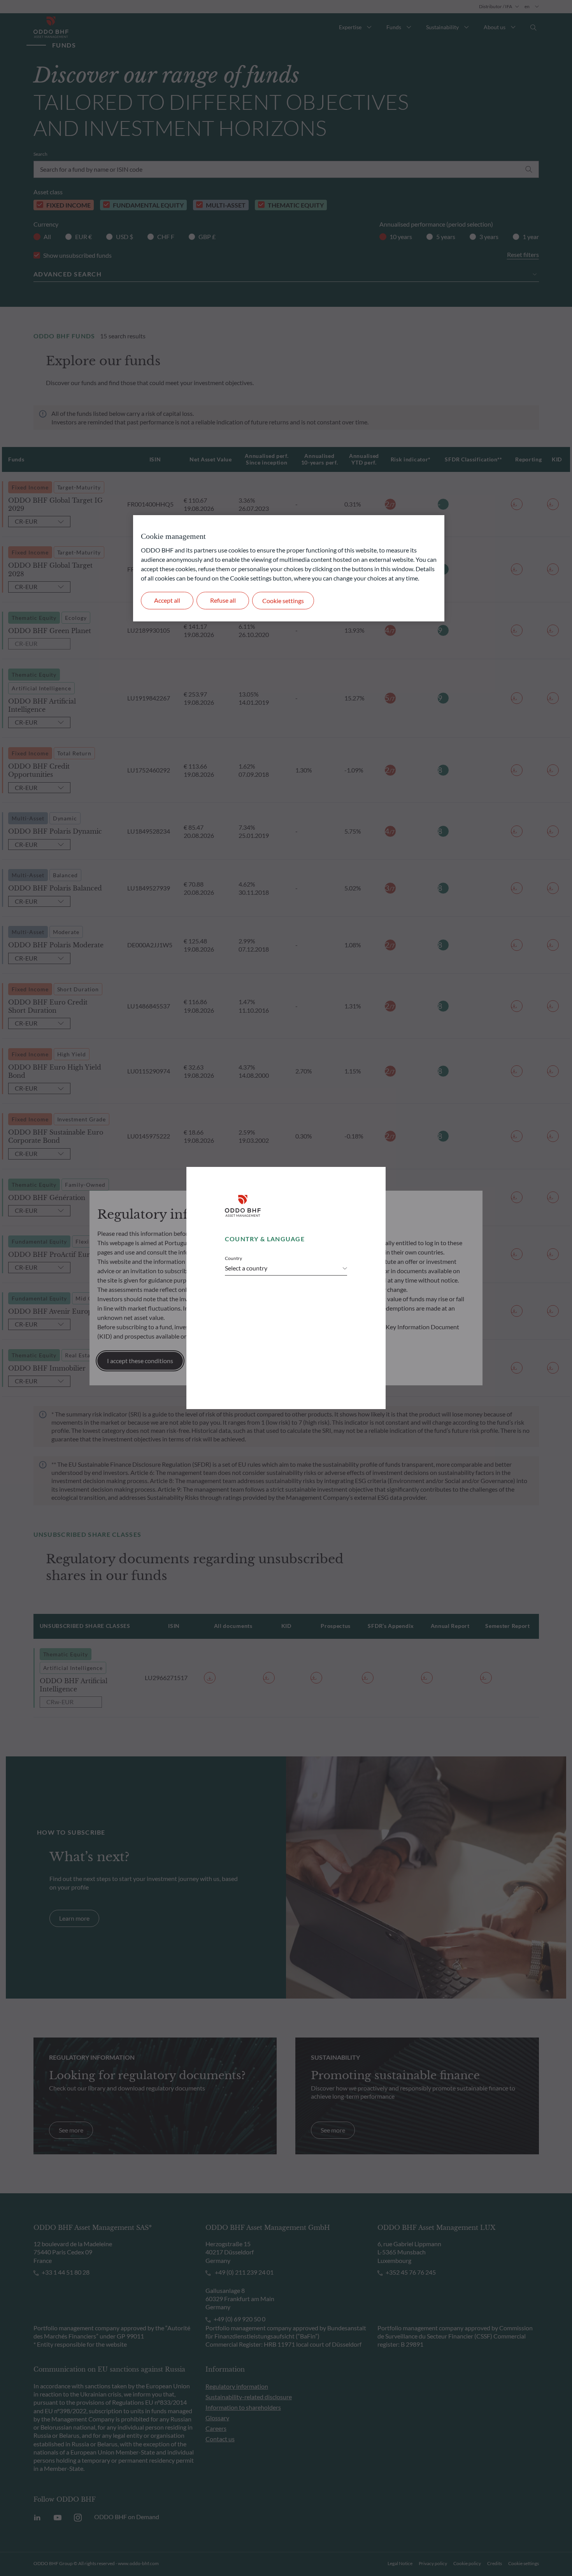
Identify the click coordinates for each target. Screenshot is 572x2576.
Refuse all (223, 600)
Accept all (167, 600)
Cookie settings (283, 601)
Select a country (246, 1268)
